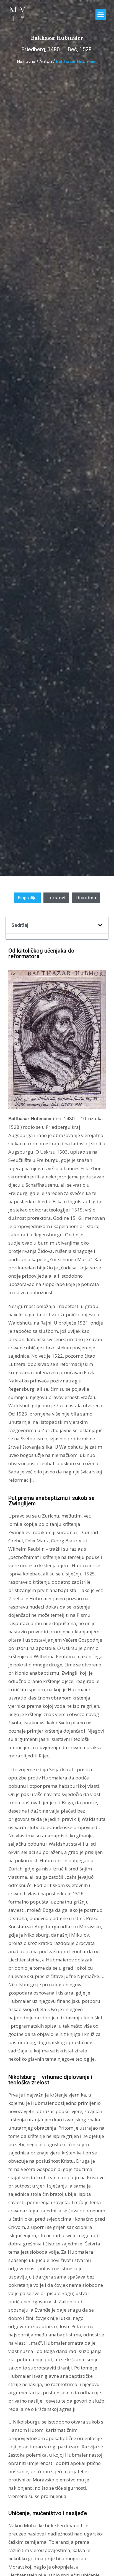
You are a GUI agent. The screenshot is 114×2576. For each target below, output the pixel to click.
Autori (46, 61)
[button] (101, 15)
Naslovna (26, 61)
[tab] (27, 898)
